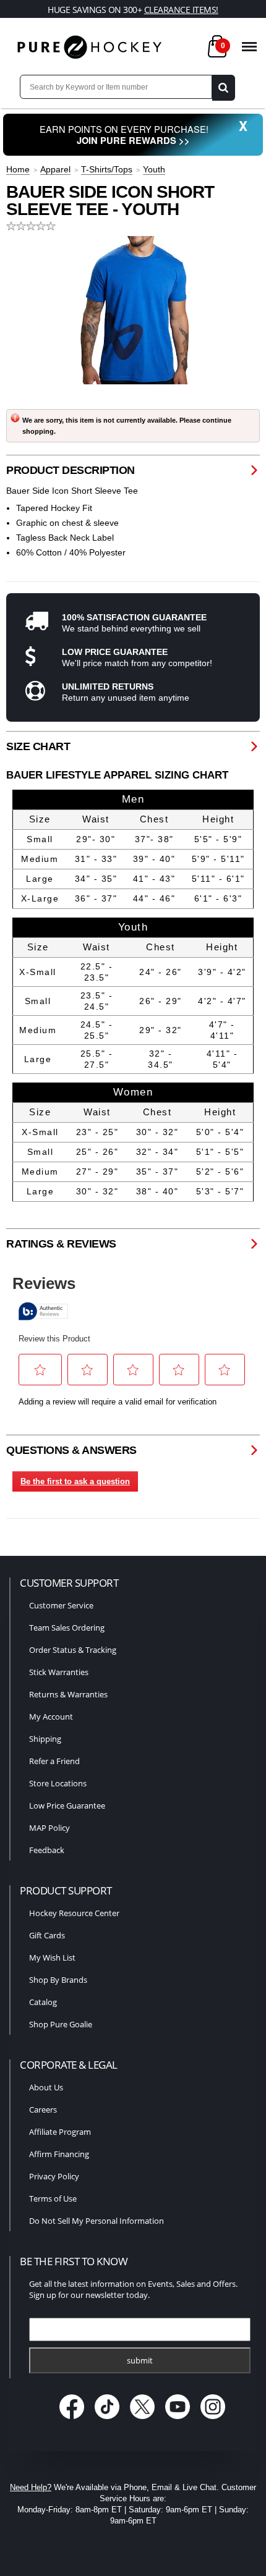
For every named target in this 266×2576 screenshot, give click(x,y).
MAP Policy (49, 1828)
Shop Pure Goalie (61, 2024)
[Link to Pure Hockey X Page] (144, 2421)
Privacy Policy (54, 2176)
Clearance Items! (181, 10)
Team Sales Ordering (67, 1628)
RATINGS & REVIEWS (61, 1244)
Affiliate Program (60, 2132)
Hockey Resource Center (74, 1913)
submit (140, 2360)
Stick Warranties (59, 1672)
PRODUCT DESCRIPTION (71, 470)
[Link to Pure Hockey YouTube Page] (179, 2421)
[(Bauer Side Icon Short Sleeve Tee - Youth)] (133, 310)
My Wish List (52, 1957)
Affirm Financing (59, 2154)
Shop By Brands (58, 1980)
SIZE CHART (38, 746)
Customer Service (61, 1605)
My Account (51, 1717)
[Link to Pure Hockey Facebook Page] (73, 2421)
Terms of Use (53, 2198)
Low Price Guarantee (67, 1805)
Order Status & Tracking (73, 1650)
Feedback (47, 1850)
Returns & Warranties (68, 1694)
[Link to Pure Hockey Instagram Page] (213, 2421)
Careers (43, 2109)
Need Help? (31, 2487)
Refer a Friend (54, 1761)
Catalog (43, 2002)
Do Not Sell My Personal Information (97, 2221)
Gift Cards (47, 1935)
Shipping (45, 1739)
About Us (46, 2087)
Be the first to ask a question (75, 1481)
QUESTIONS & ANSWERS (71, 1450)
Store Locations (58, 1783)
